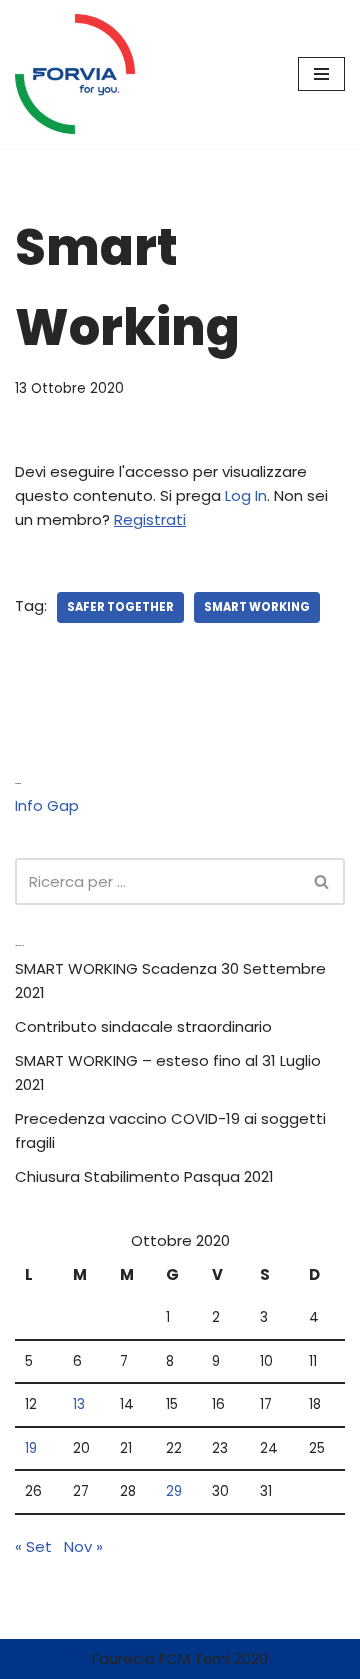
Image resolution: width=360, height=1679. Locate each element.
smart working (257, 607)
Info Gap (47, 805)
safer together (120, 607)
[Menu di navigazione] (321, 74)
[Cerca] (322, 881)
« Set (33, 1546)
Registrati (150, 519)
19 (31, 1448)
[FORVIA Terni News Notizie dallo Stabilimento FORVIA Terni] (75, 74)
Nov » (83, 1546)
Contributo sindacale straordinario (143, 1026)
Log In (246, 495)
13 (79, 1404)
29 (174, 1491)
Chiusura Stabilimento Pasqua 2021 (144, 1176)
